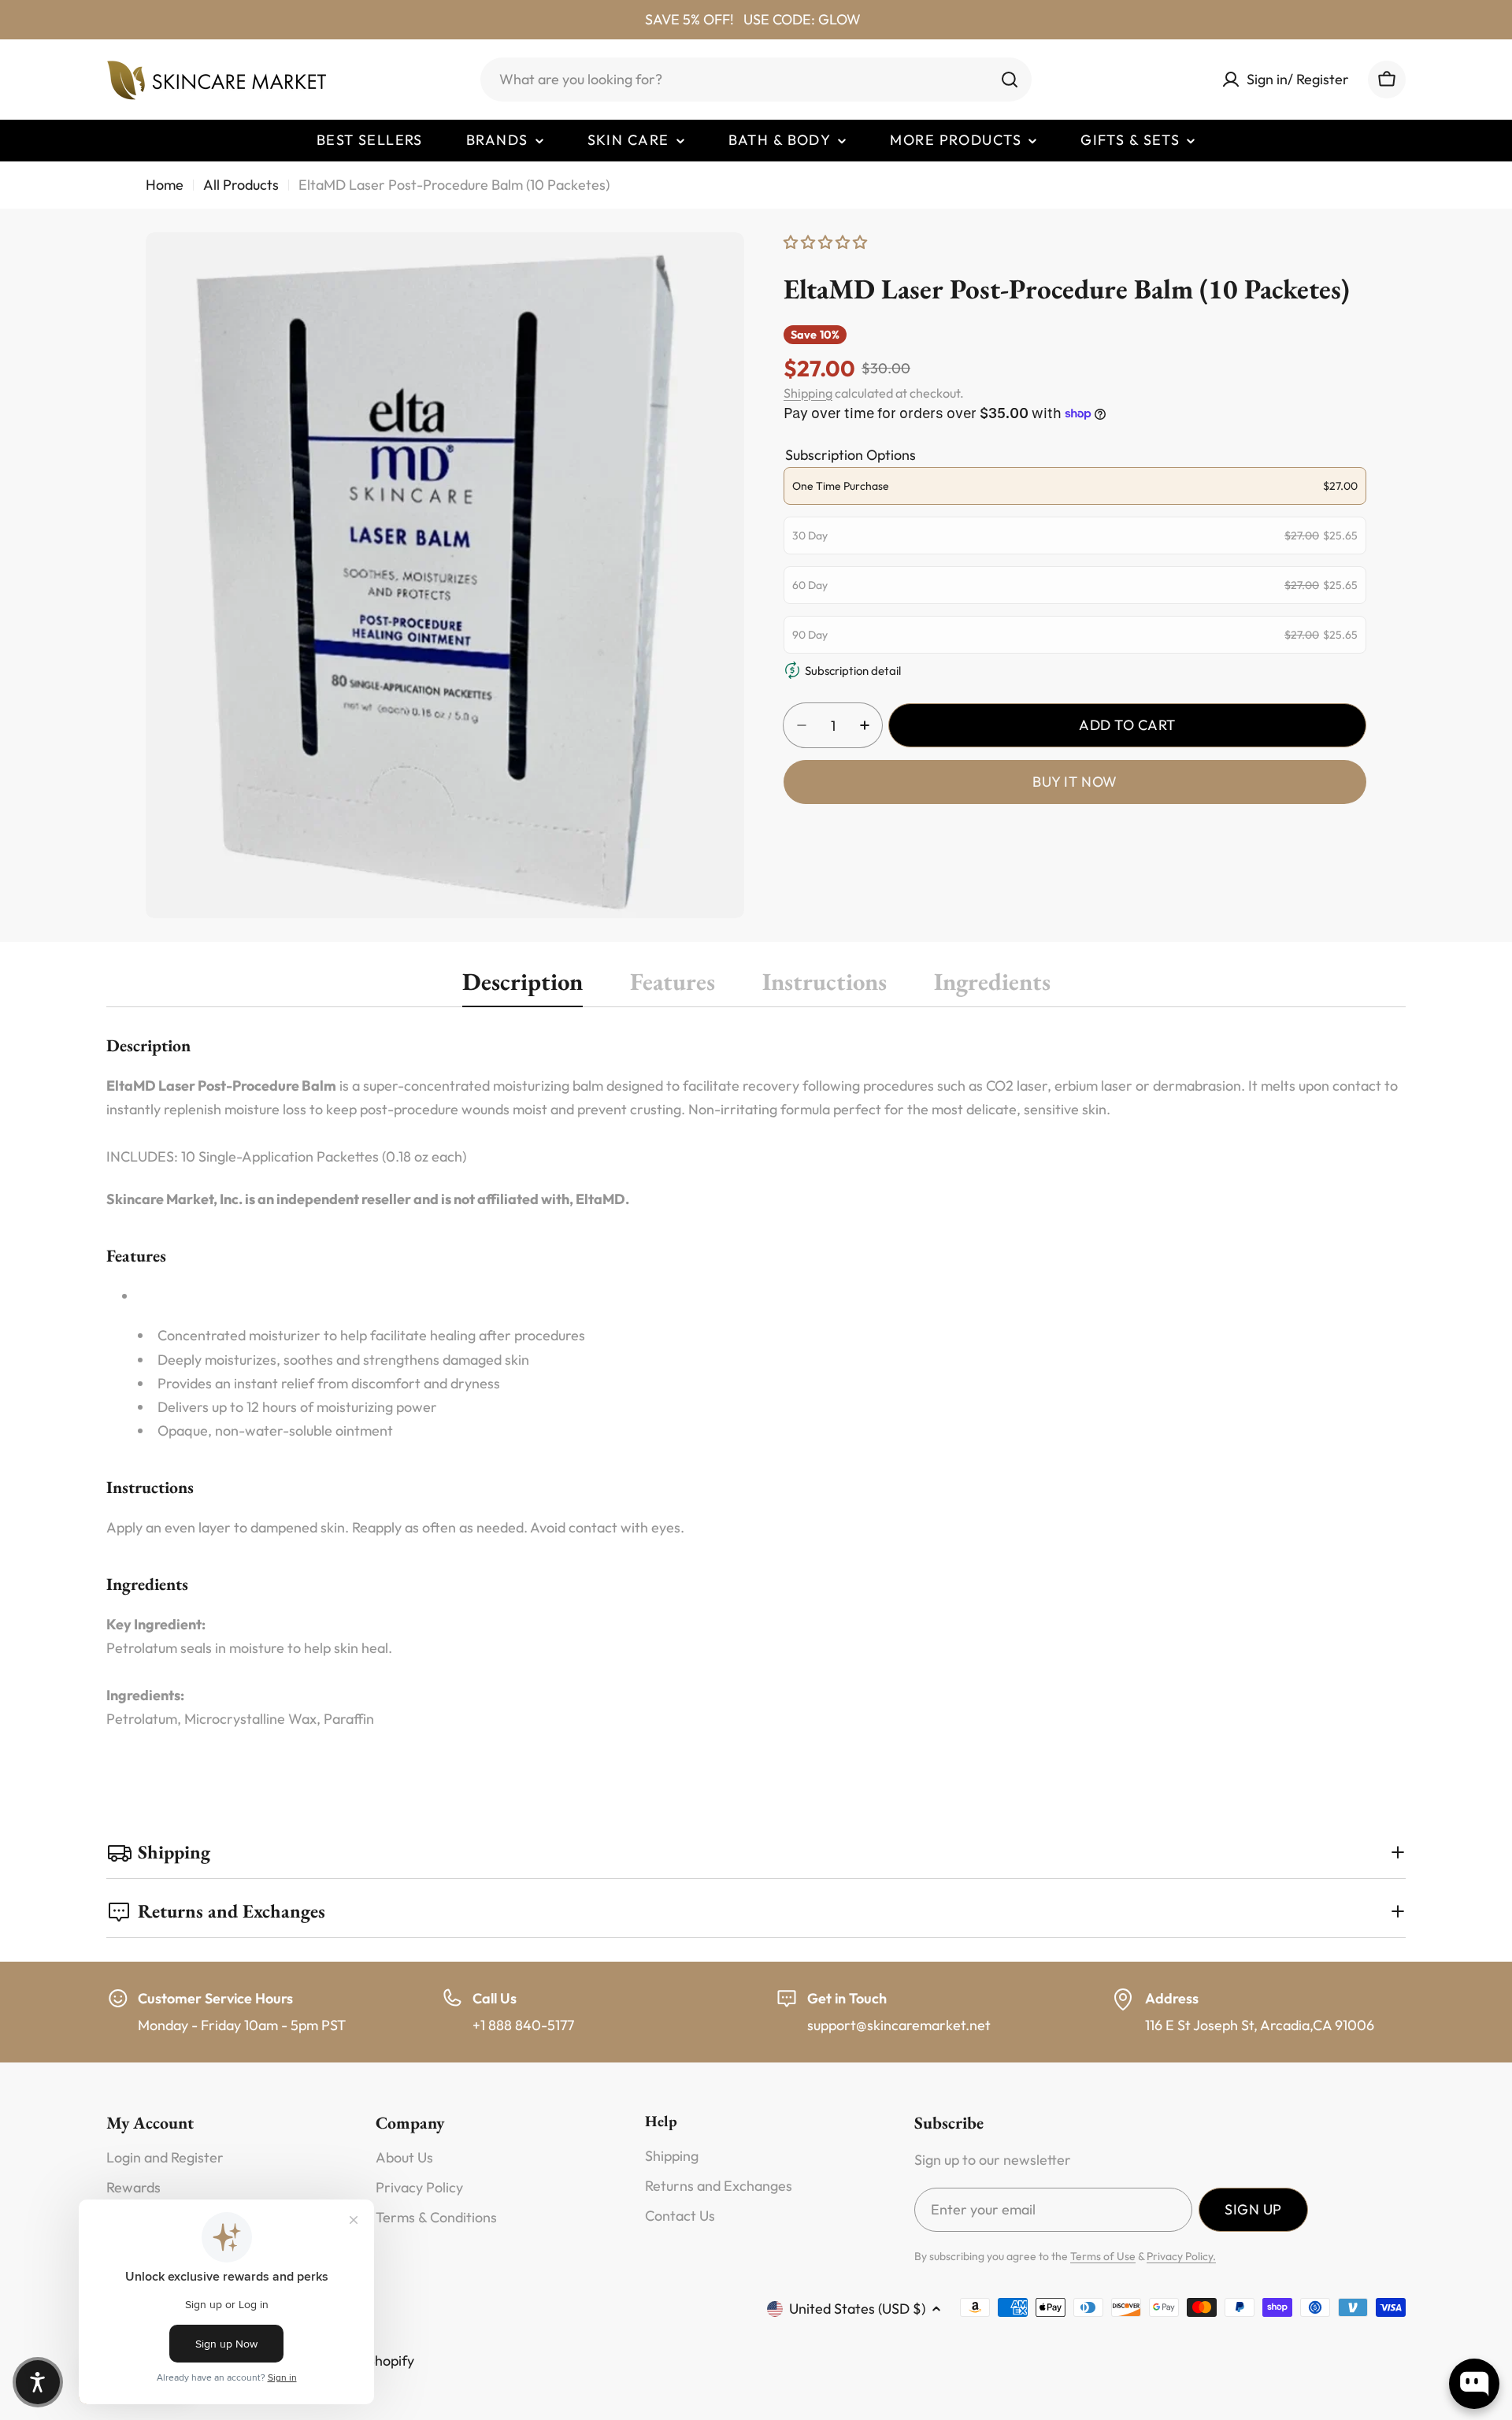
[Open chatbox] (1474, 2384)
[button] (38, 2382)
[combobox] (756, 80)
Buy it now (1075, 782)
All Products (241, 185)
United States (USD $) (857, 2309)
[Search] (1010, 80)
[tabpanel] (756, 1382)
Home (165, 185)
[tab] (523, 986)
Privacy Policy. (1181, 2256)
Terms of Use (1103, 2256)
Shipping (808, 393)
